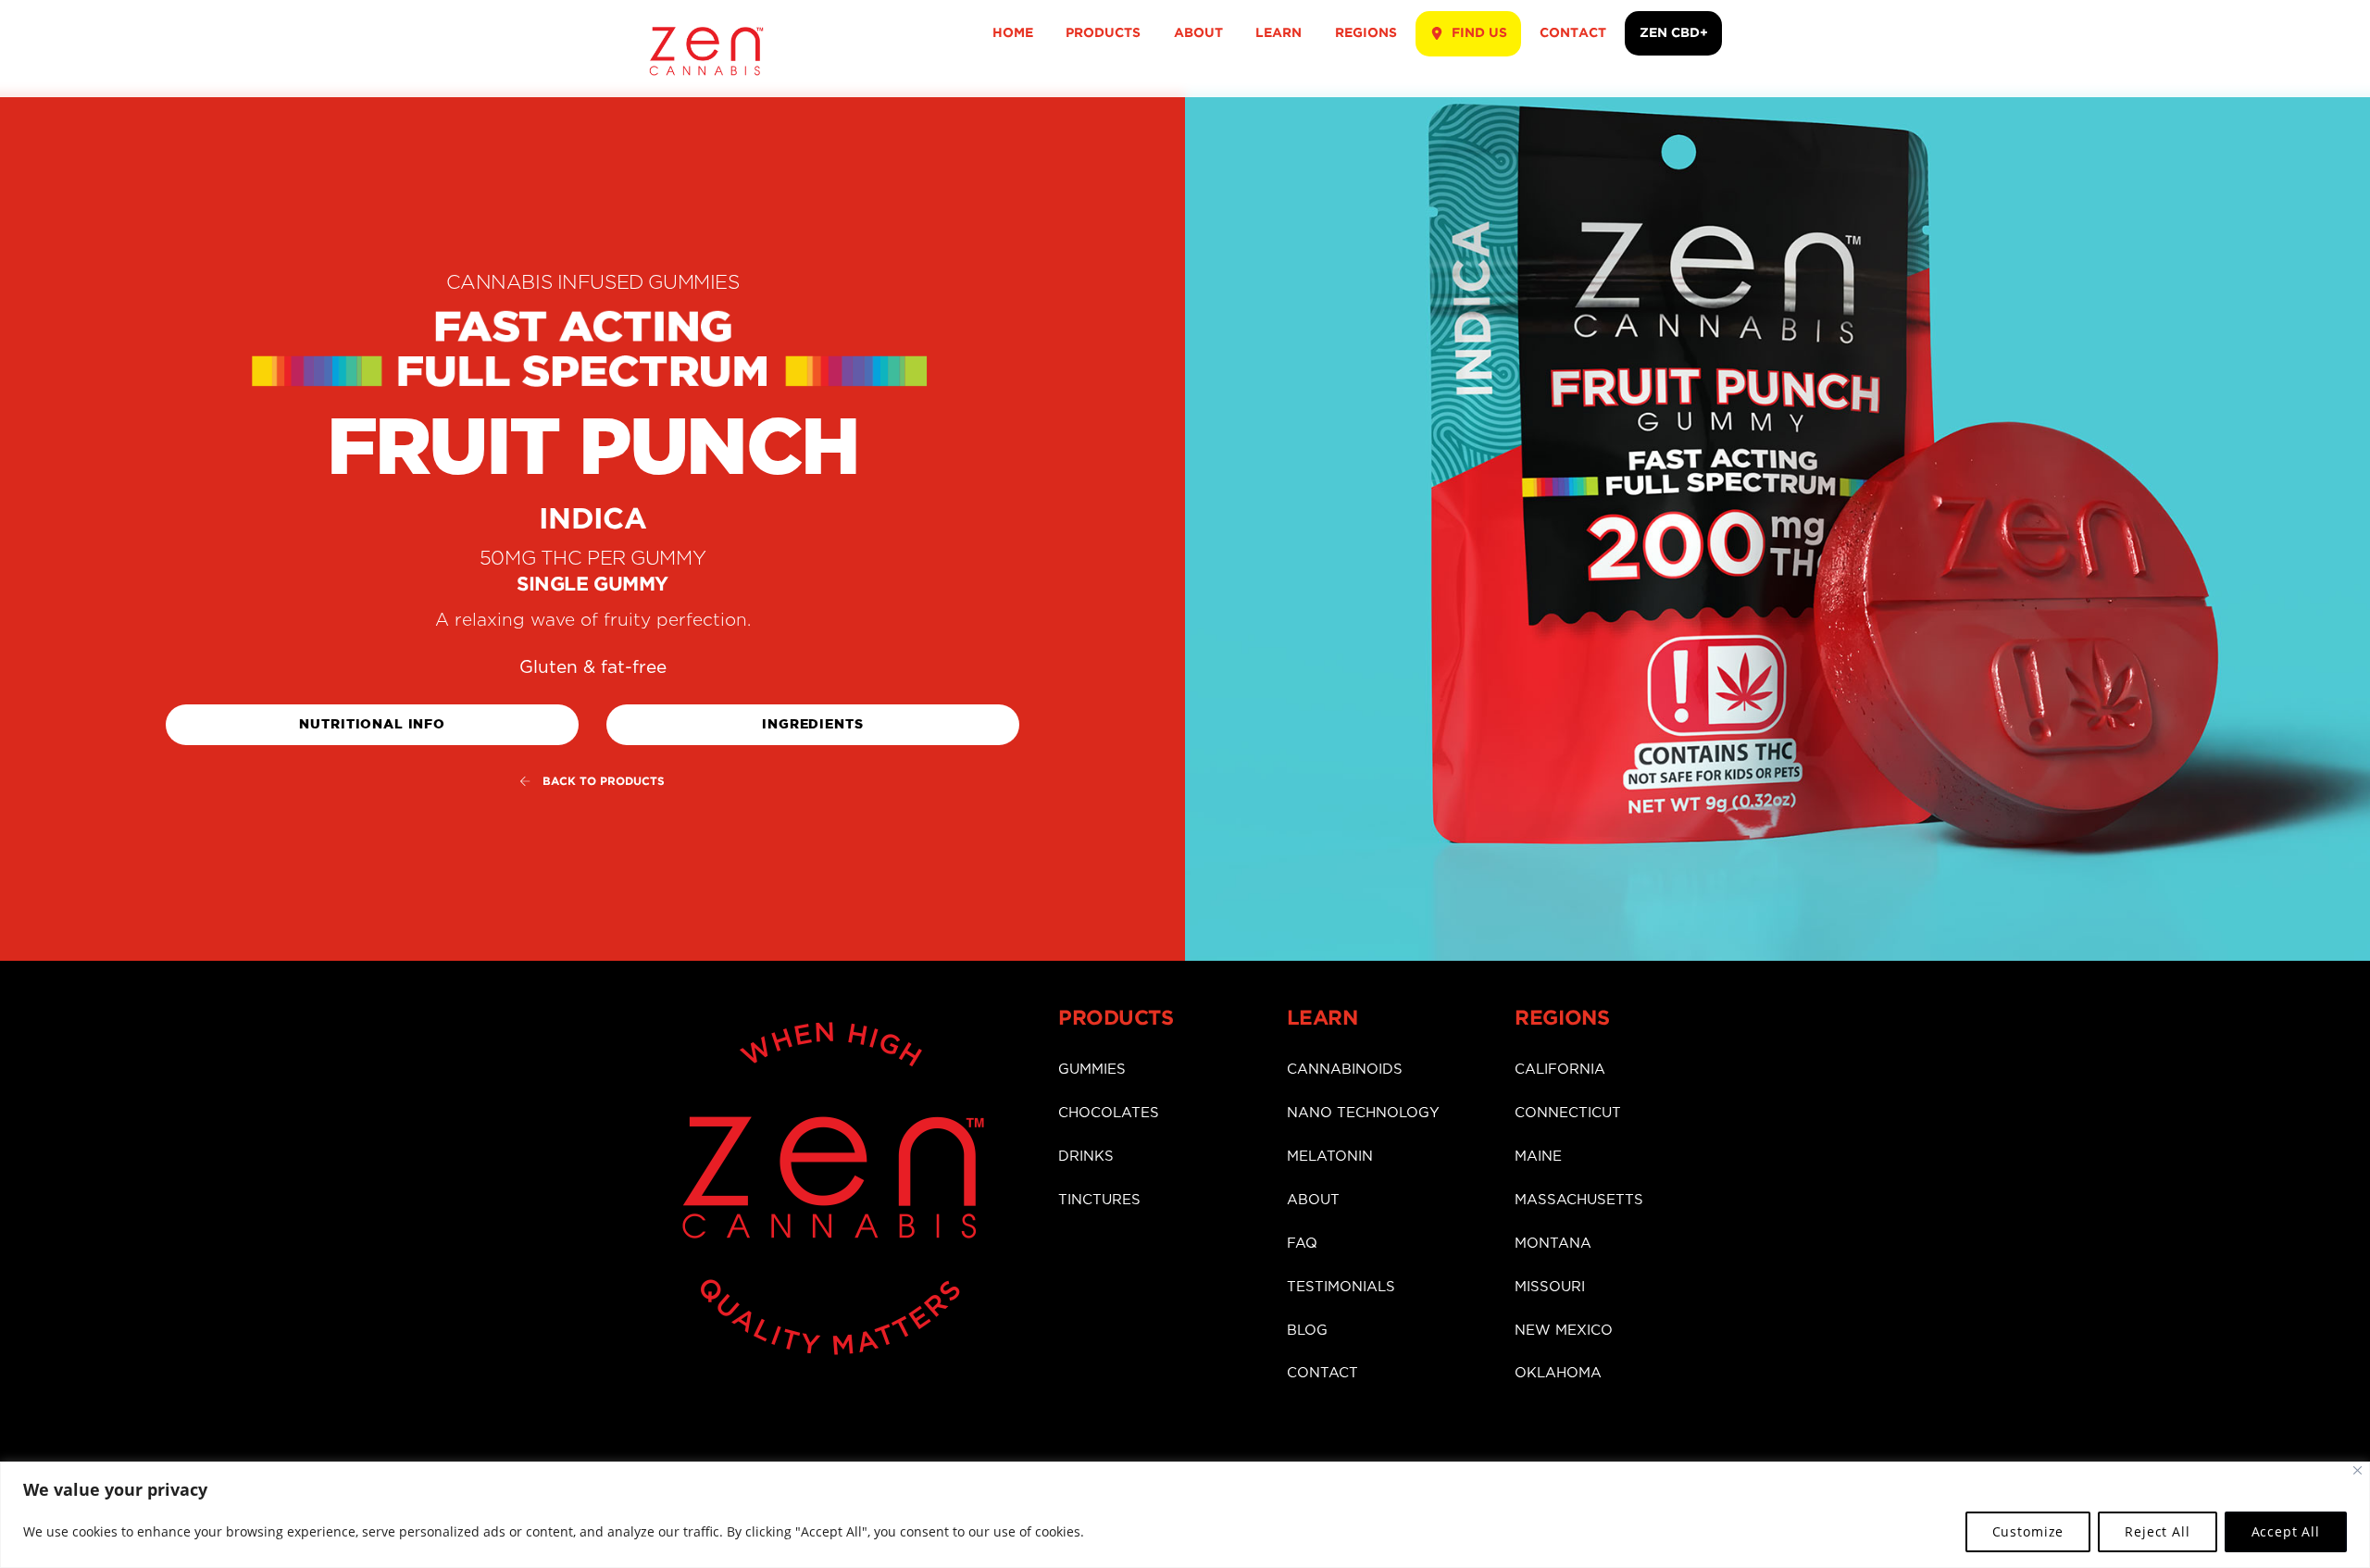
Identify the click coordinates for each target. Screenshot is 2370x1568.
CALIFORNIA (1560, 1070)
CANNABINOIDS (1345, 1070)
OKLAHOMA (1558, 1373)
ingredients (812, 724)
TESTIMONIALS (1341, 1287)
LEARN (1279, 33)
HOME (1013, 33)
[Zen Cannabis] (706, 68)
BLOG (1307, 1331)
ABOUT (1198, 33)
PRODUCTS (1103, 33)
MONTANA (1553, 1244)
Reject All (2157, 1531)
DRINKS (1086, 1157)
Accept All (2286, 1531)
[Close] (2358, 1470)
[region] (1185, 1515)
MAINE (1538, 1157)
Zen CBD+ (1674, 33)
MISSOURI (1550, 1287)
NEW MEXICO (1564, 1331)
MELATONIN (1330, 1157)
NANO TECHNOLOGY (1363, 1113)
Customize (2028, 1531)
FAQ (1302, 1244)
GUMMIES (1092, 1070)
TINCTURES (1099, 1200)
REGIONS (1366, 33)
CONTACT (1573, 33)
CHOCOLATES (1109, 1113)
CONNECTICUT (1568, 1113)
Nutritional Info (372, 724)
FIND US (1478, 33)
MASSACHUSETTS (1579, 1200)
